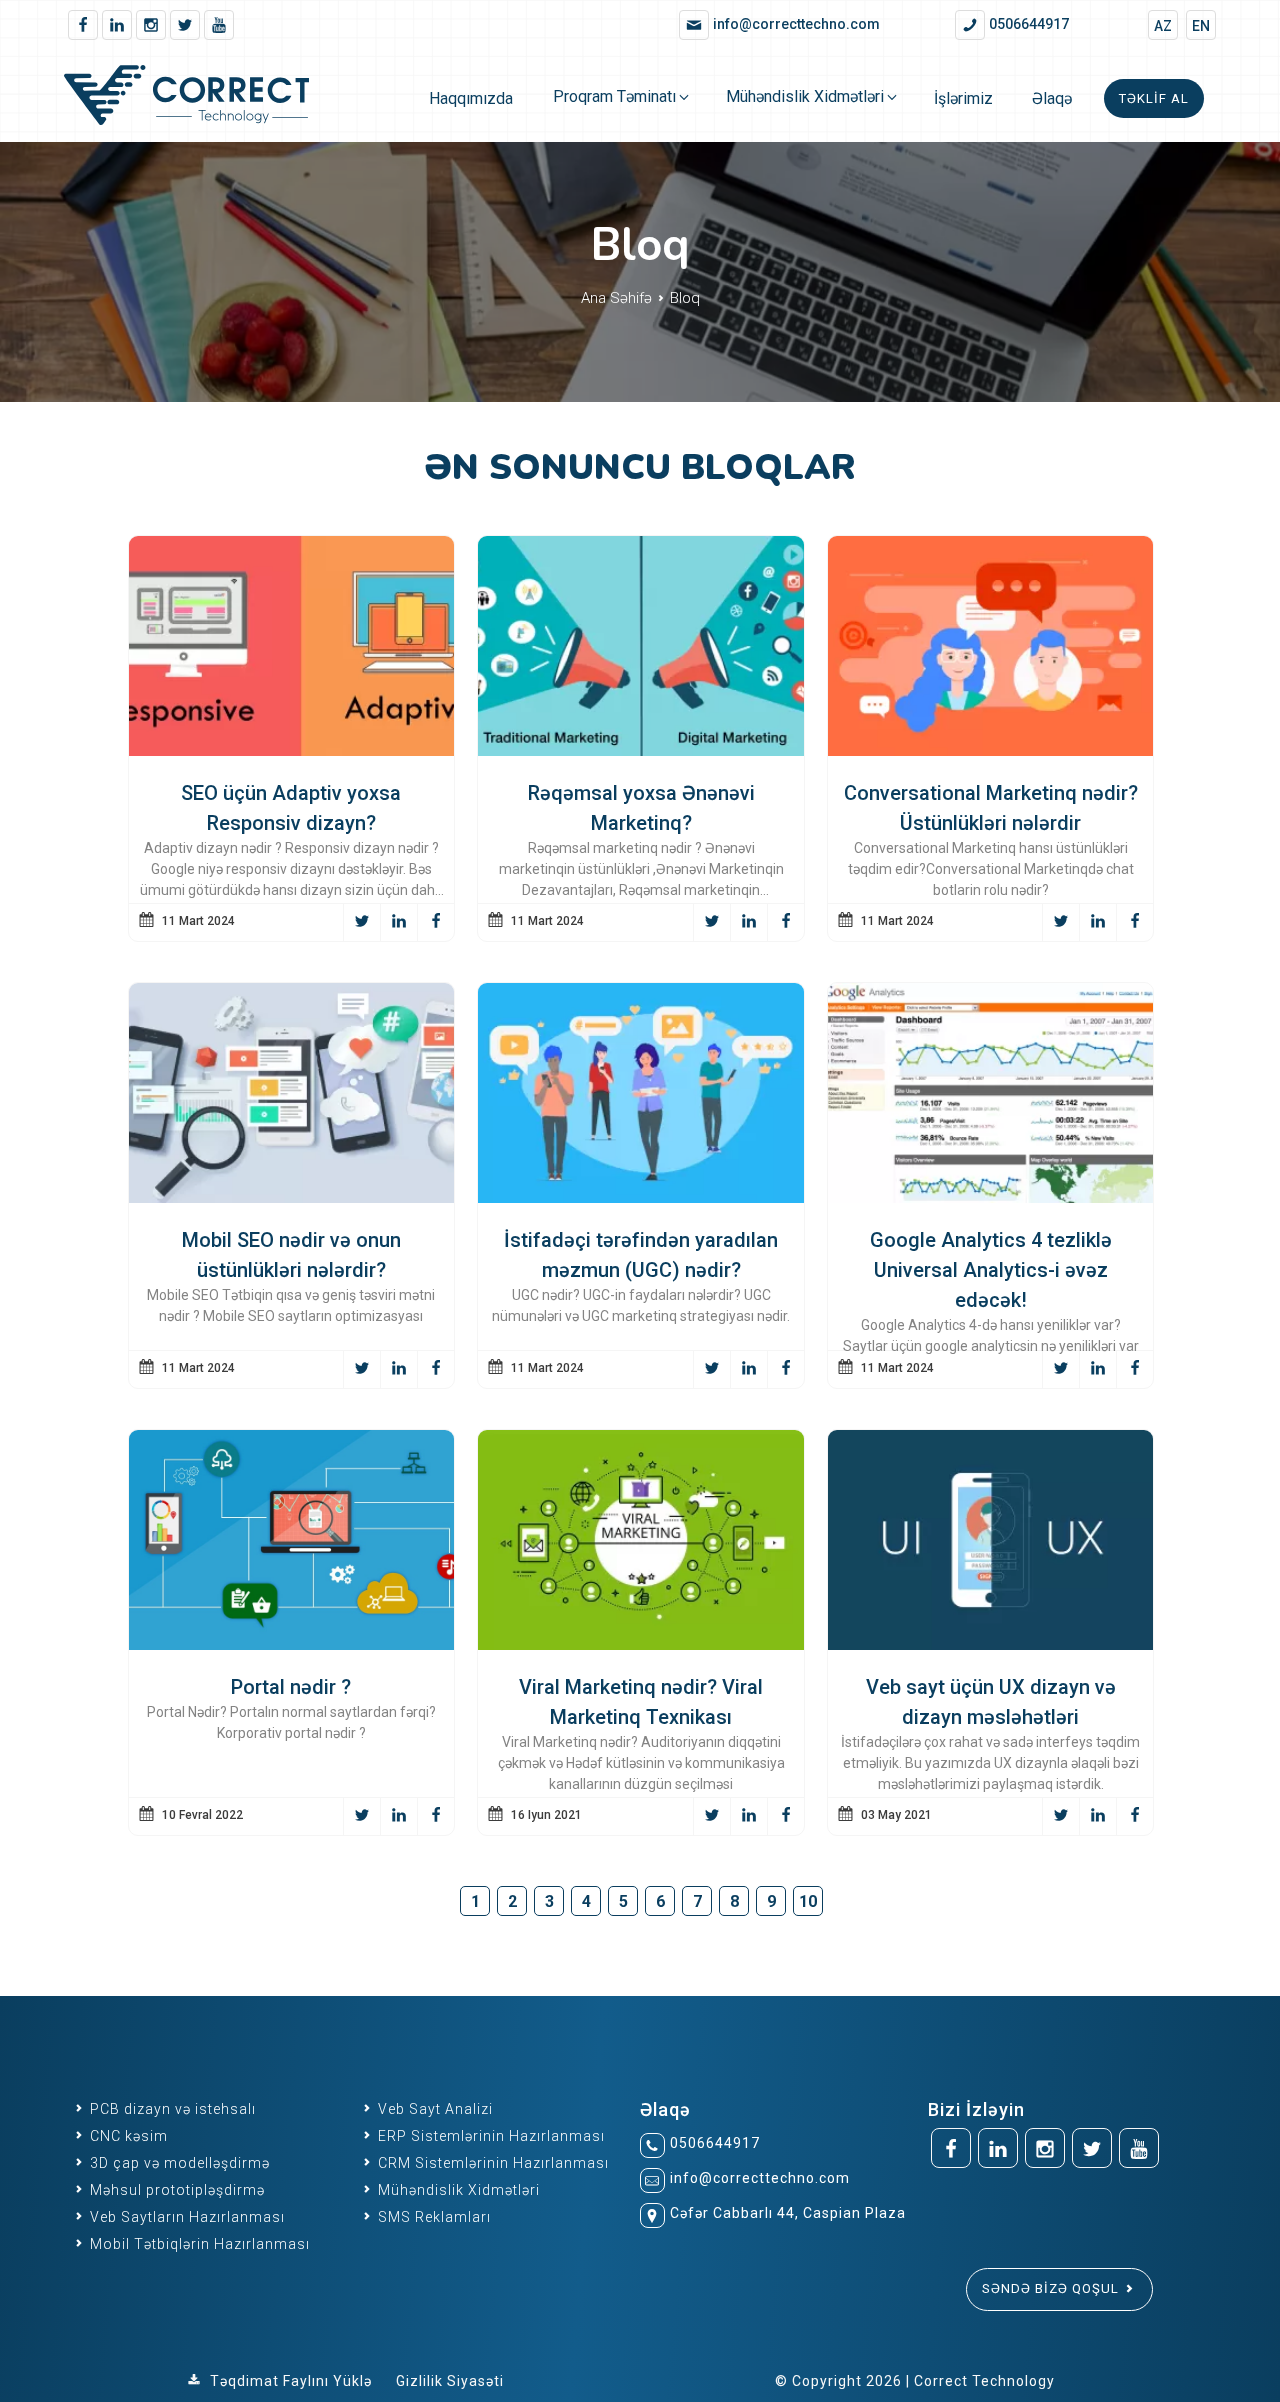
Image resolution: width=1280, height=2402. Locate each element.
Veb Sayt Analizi (433, 2109)
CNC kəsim (127, 2136)
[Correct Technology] (208, 98)
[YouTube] (219, 25)
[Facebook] (83, 25)
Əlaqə (1052, 98)
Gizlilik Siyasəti (450, 2381)
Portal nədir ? (291, 1687)
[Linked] (117, 25)
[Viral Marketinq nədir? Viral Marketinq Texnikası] (641, 1644)
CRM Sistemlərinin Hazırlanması (491, 2163)
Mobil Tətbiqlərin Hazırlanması (198, 2244)
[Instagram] (151, 25)
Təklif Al (1154, 98)
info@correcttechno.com (760, 2178)
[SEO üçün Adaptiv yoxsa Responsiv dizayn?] (292, 750)
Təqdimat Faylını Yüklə (291, 2381)
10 (808, 1901)
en (1201, 26)
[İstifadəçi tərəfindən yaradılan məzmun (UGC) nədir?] (641, 1197)
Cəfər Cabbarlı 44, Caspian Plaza (788, 2213)
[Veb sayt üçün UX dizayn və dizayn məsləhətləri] (991, 1644)
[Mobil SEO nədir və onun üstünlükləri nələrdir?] (292, 1197)
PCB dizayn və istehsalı (171, 2109)
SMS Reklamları (432, 2217)
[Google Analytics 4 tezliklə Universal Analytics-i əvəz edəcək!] (991, 1197)
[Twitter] (185, 25)
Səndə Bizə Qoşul (1052, 2288)
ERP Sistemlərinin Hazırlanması (489, 2136)
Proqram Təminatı (614, 96)
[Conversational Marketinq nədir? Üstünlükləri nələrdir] (991, 750)
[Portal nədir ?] (292, 1644)
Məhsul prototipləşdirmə (175, 2190)
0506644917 (715, 2143)
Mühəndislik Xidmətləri (805, 96)
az (1163, 26)
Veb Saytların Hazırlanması (185, 2217)
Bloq (685, 298)
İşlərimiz (963, 98)
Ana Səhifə (618, 298)
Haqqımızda (471, 98)
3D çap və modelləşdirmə (178, 2163)
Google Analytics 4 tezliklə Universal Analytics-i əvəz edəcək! (991, 1270)
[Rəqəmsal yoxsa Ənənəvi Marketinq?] (641, 750)
